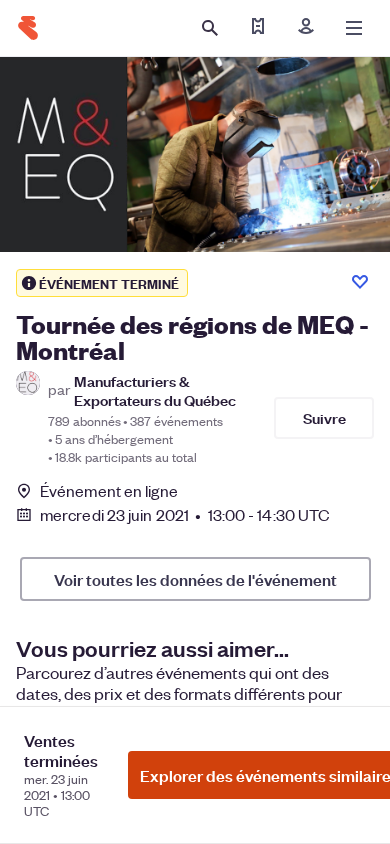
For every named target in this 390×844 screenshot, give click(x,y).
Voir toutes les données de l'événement (195, 579)
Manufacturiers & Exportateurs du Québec (155, 390)
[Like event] (360, 282)
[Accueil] (28, 28)
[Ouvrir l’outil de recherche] (210, 28)
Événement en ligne (109, 491)
